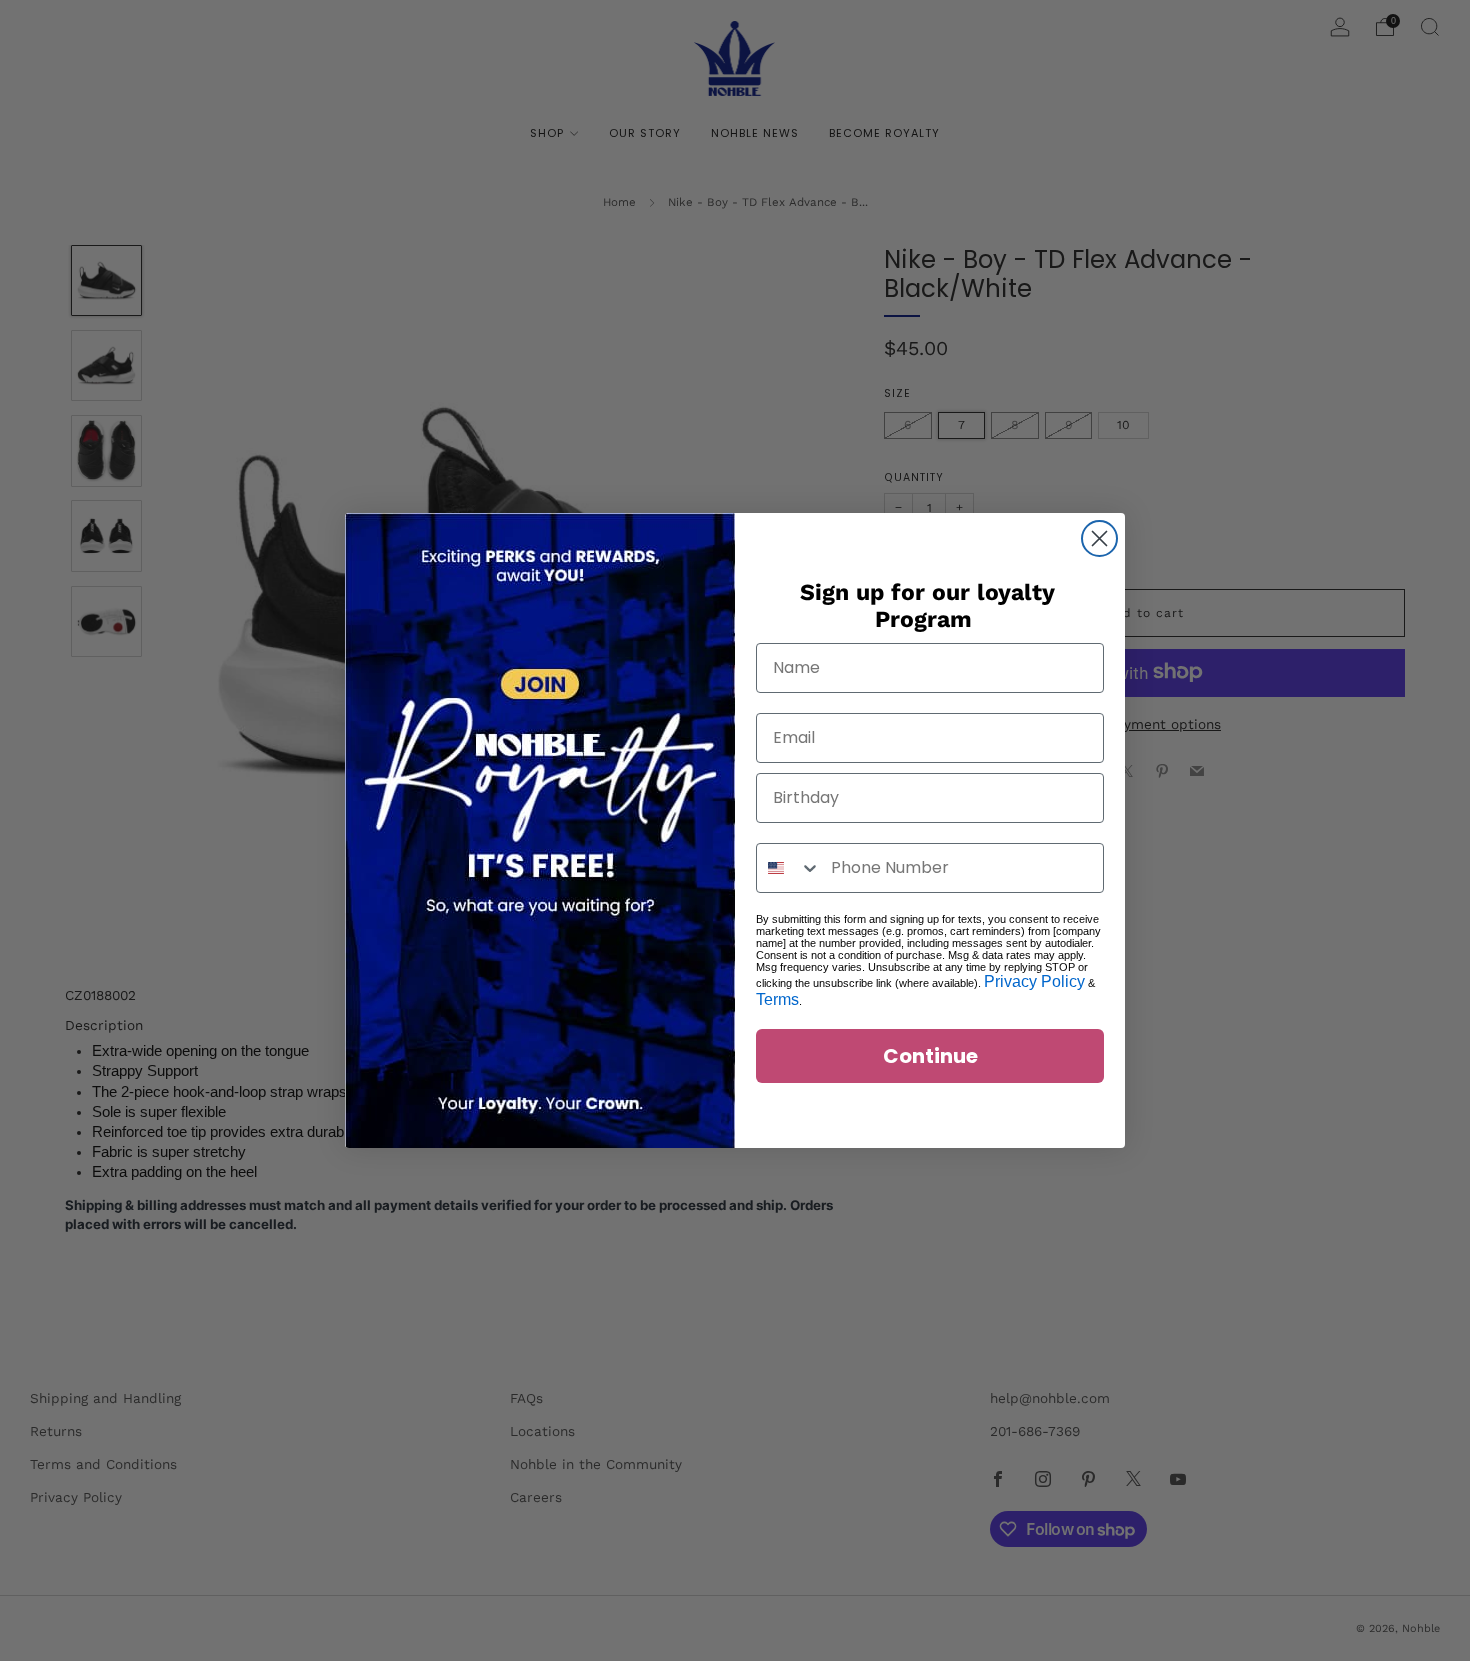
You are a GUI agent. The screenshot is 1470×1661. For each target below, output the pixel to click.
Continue (930, 1056)
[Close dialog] (1099, 538)
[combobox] (789, 868)
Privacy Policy (1034, 981)
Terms (777, 999)
